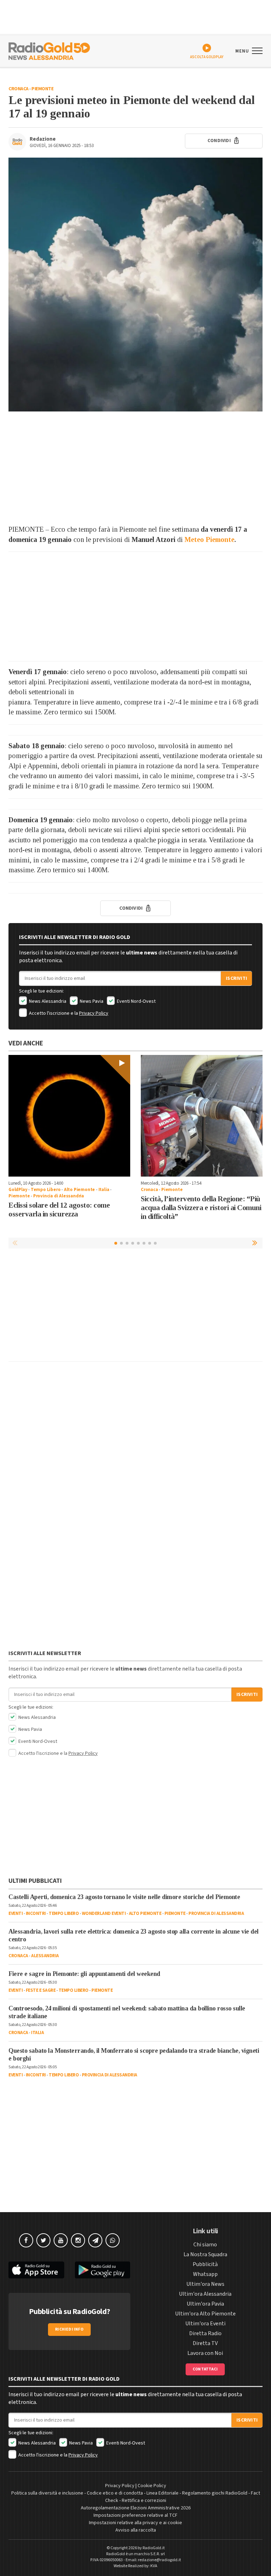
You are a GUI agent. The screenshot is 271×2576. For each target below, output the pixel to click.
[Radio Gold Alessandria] (49, 50)
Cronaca (19, 89)
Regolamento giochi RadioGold (215, 2493)
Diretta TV (205, 2343)
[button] (255, 1243)
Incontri (36, 1913)
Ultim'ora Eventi (205, 2324)
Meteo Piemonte (209, 539)
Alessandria (45, 1956)
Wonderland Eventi (104, 1913)
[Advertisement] (135, 468)
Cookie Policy (152, 2486)
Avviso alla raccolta (136, 2530)
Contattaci (205, 2369)
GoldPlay (18, 1190)
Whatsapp (205, 2274)
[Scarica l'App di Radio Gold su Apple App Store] (36, 2270)
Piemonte (42, 89)
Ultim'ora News (205, 2284)
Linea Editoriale (162, 2493)
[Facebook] (26, 2240)
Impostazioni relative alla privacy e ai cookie (135, 2523)
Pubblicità (205, 2264)
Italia (104, 1190)
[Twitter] (43, 2240)
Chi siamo (205, 2245)
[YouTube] (61, 2240)
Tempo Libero (46, 1190)
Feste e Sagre (41, 1990)
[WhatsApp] (113, 2240)
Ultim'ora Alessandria (205, 2294)
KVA (154, 2566)
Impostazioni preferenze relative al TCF (135, 2515)
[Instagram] (78, 2240)
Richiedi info (69, 2329)
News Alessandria (47, 1001)
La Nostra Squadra (205, 2254)
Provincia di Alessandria (59, 1196)
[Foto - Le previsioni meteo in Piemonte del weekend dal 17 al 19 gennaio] (135, 285)
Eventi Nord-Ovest (136, 1001)
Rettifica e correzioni (144, 2501)
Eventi (16, 1913)
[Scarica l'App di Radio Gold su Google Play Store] (103, 2270)
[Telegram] (95, 2240)
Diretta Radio (205, 2333)
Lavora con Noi (205, 2353)
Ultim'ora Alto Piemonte (205, 2314)
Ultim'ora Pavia (205, 2304)
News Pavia (91, 1001)
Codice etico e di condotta (115, 2493)
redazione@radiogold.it (159, 2560)
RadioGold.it (154, 2548)
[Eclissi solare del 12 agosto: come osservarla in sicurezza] (69, 1116)
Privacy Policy (94, 1013)
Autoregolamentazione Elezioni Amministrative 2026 (136, 2508)
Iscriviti (236, 978)
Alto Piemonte (79, 1190)
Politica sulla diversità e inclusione (47, 2493)
